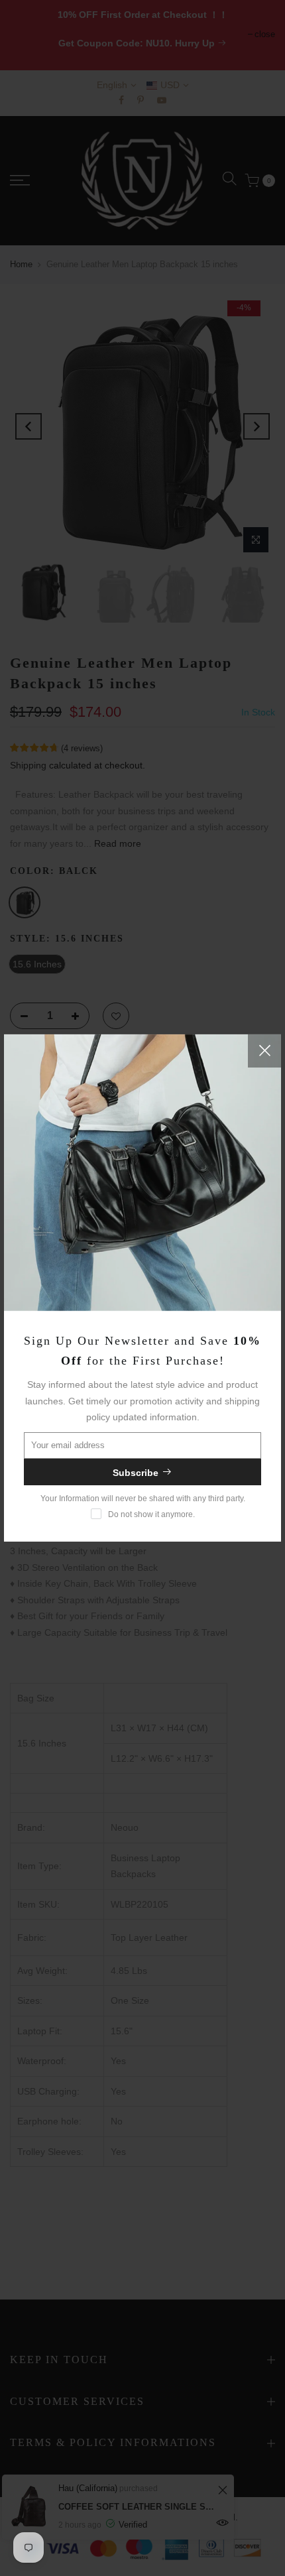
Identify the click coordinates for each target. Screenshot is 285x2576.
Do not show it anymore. (151, 1514)
